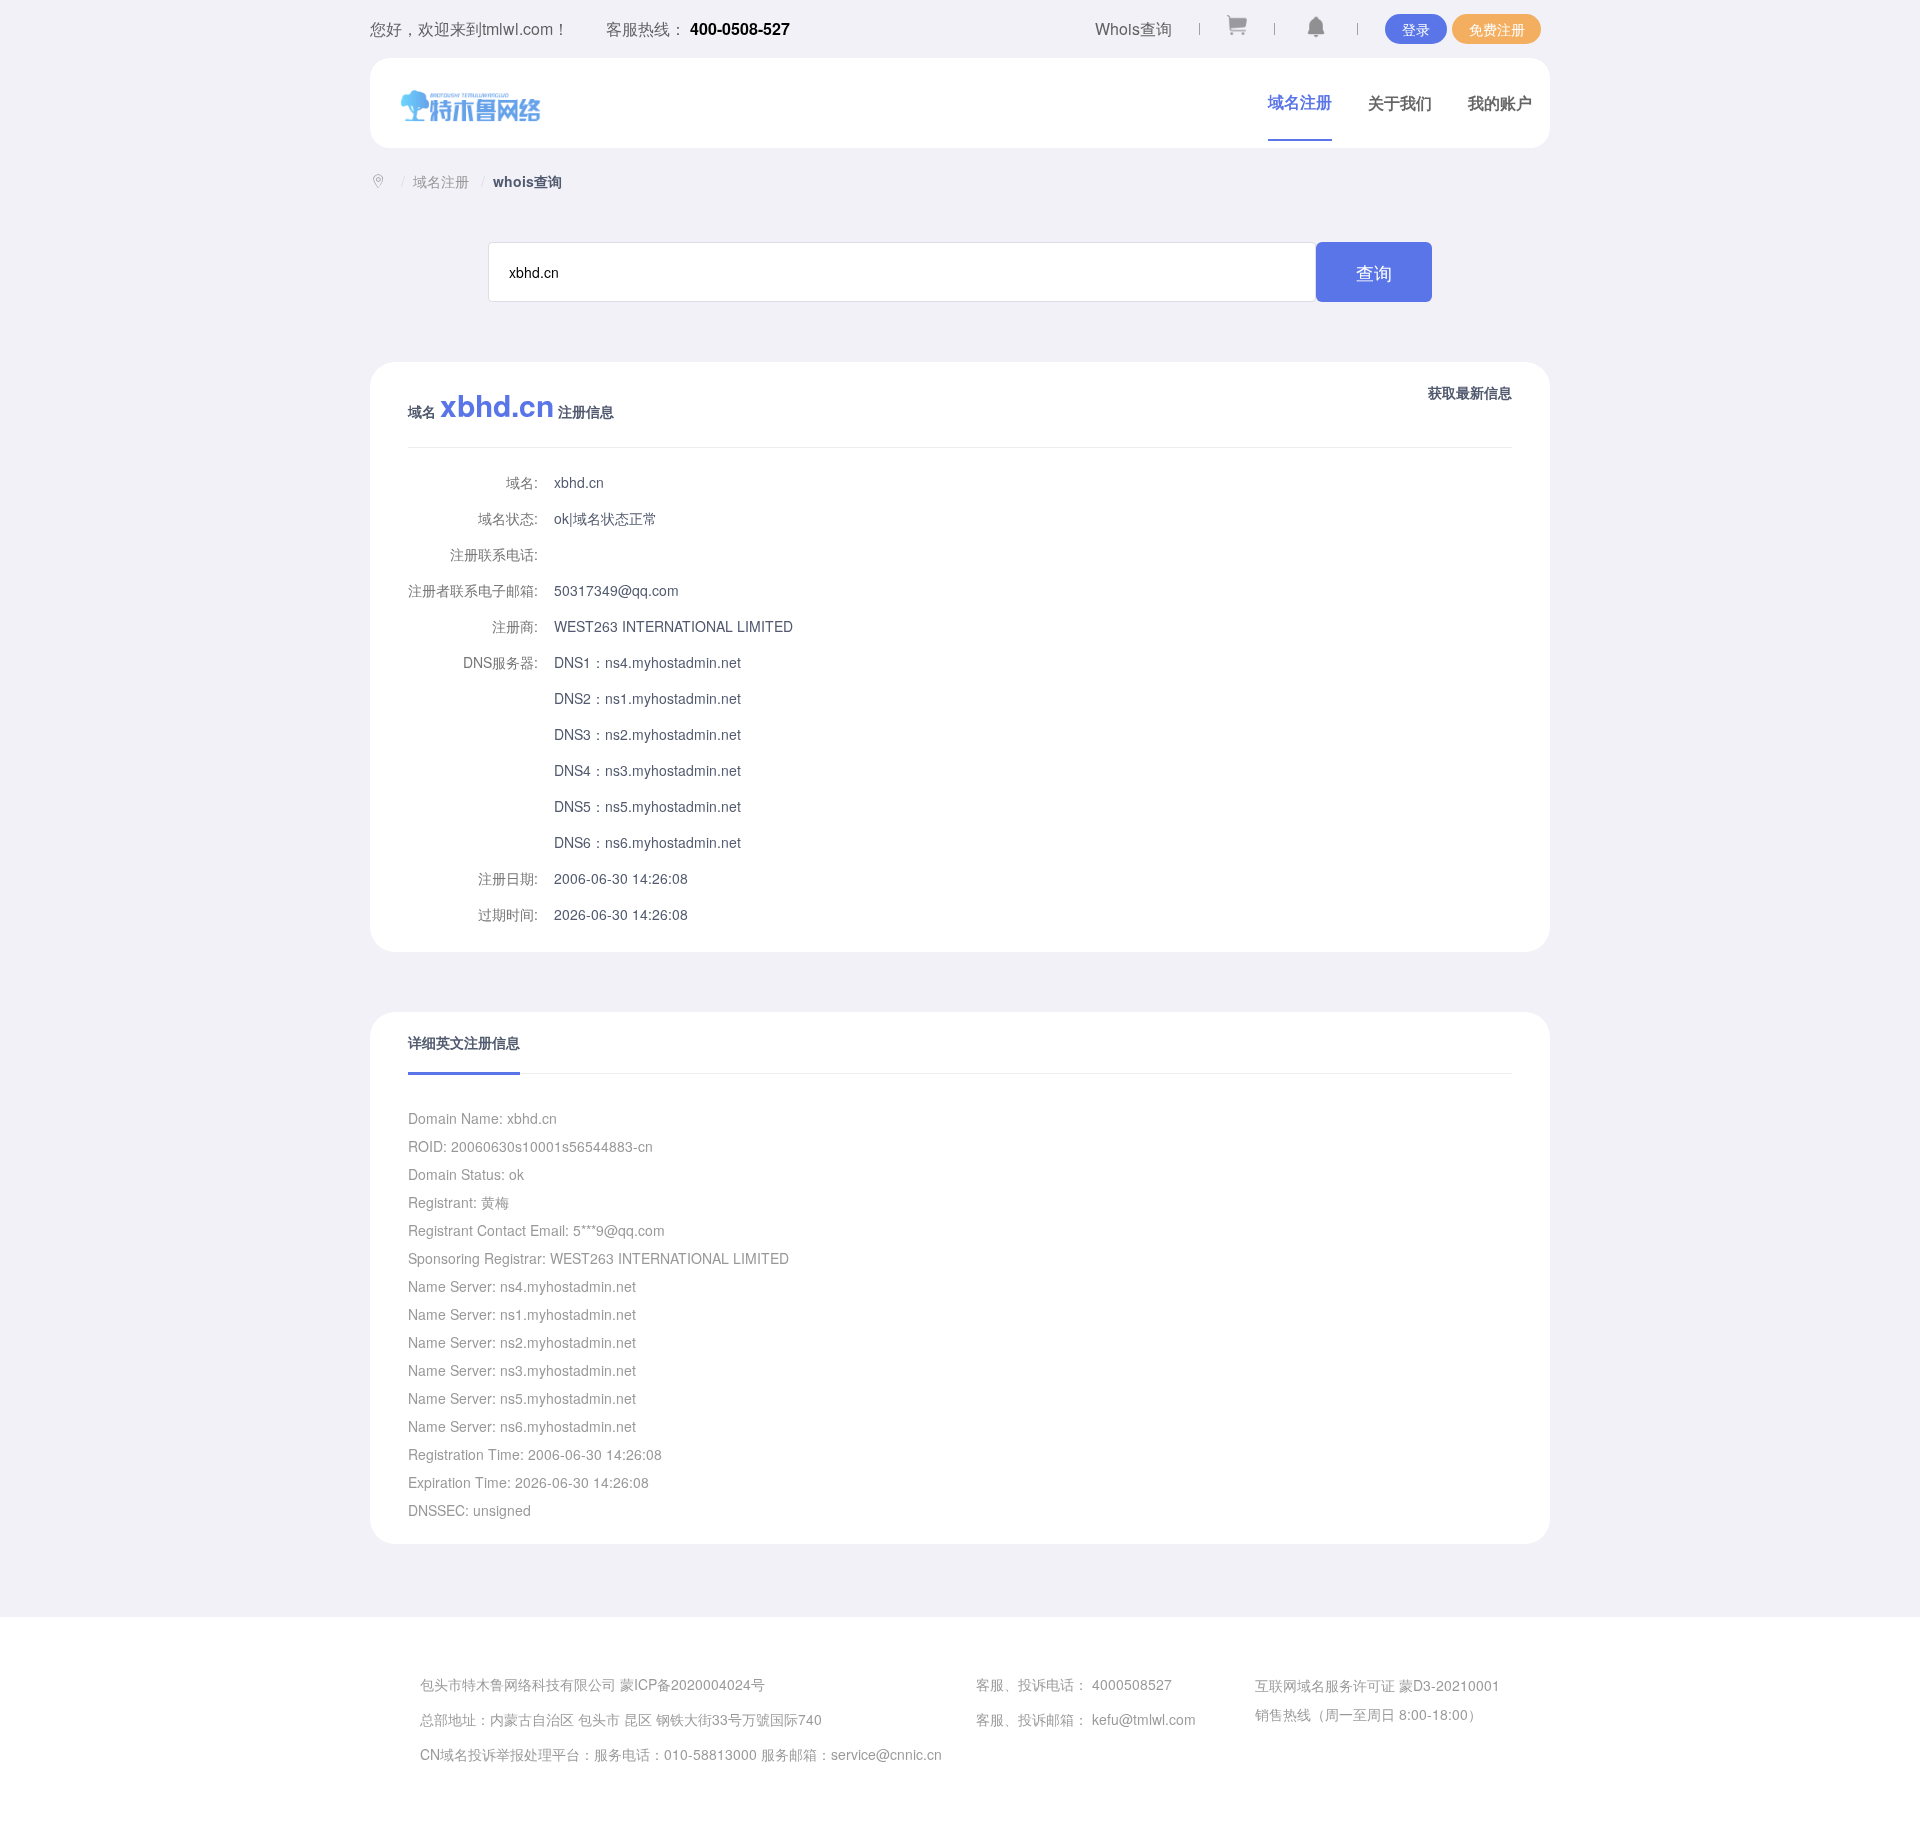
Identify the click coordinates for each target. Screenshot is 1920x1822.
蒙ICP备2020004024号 (692, 1684)
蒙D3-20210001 (1449, 1685)
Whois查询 (1133, 28)
